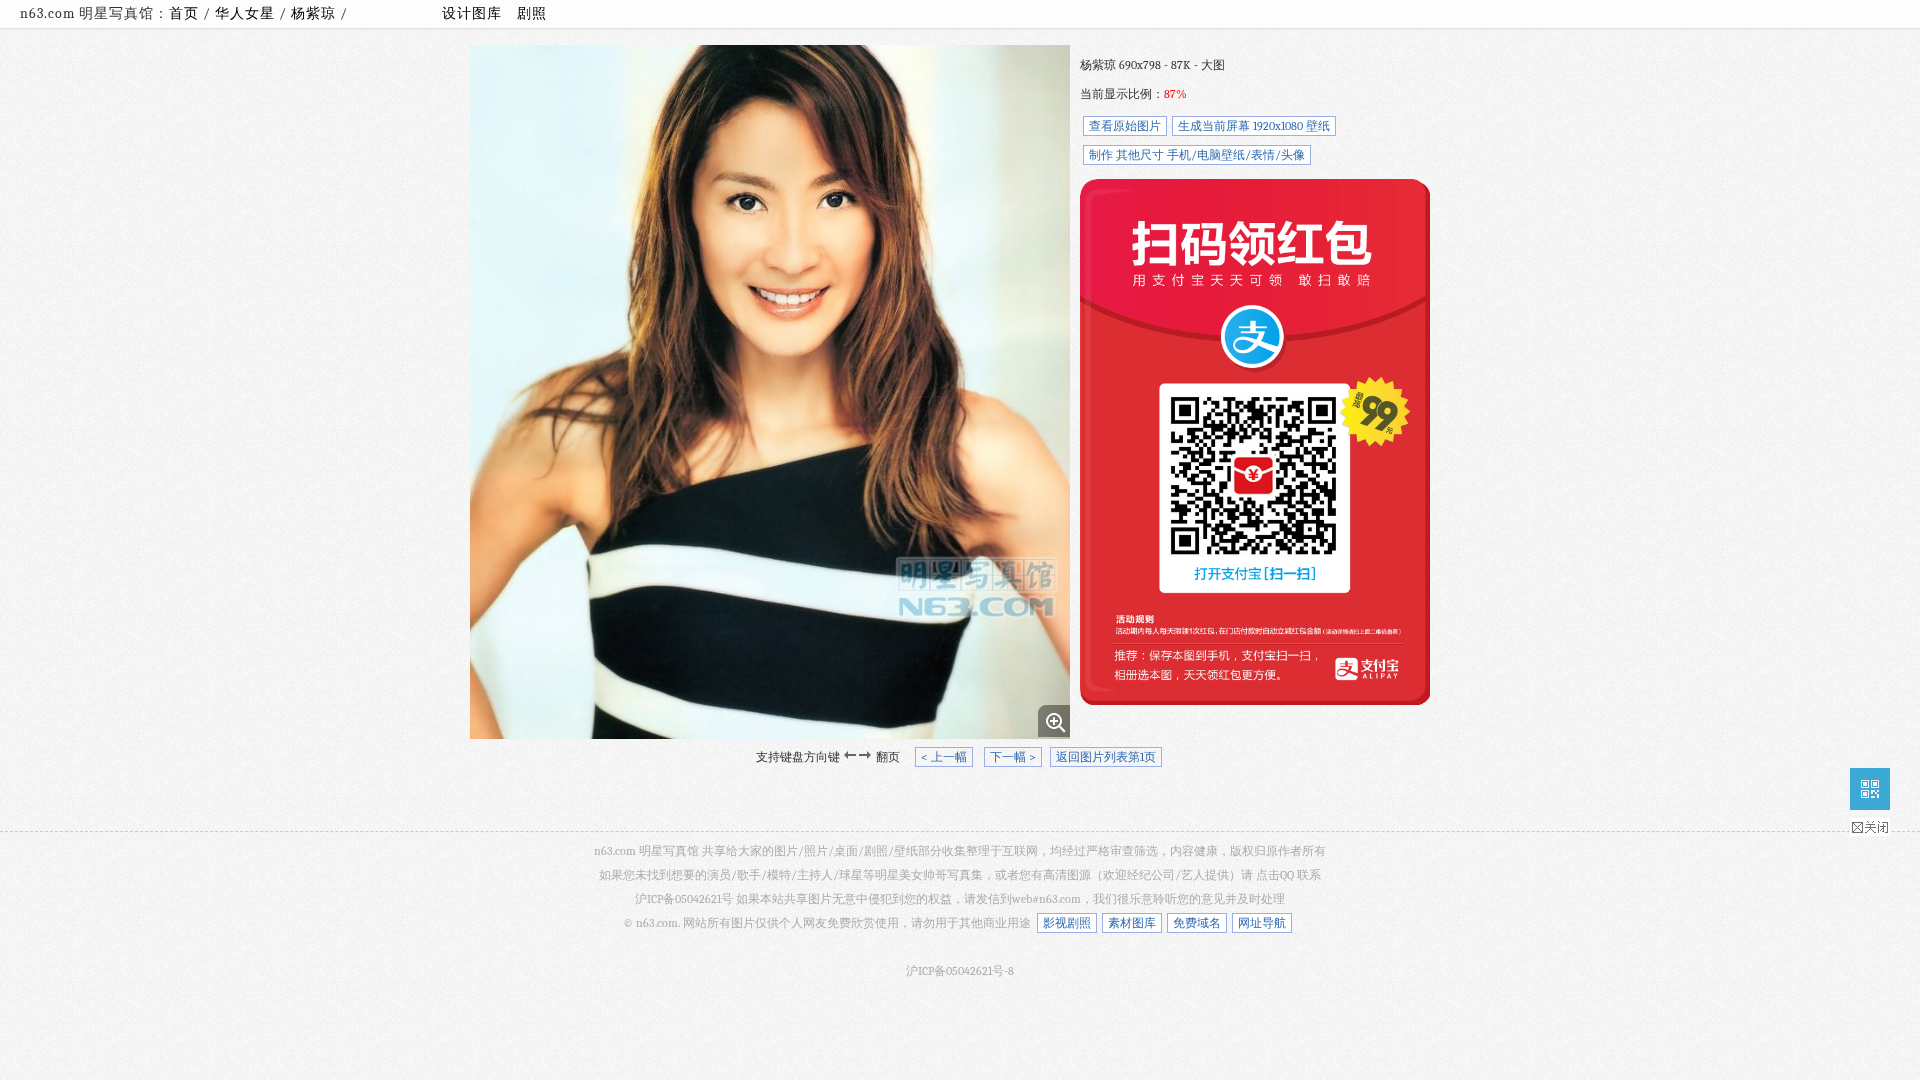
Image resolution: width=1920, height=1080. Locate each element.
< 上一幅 (944, 757)
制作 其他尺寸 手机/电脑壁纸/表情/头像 (1197, 155)
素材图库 (1132, 923)
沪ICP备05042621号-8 (960, 971)
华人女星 (247, 13)
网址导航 (1262, 923)
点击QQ (1275, 875)
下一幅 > (1013, 757)
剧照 (532, 13)
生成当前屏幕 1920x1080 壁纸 (1254, 126)
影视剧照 (1067, 923)
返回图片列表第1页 (1106, 757)
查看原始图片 (1125, 126)
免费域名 (1197, 923)
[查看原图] (1054, 721)
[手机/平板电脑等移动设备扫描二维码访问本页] (1870, 789)
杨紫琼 (315, 13)
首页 (184, 13)
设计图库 (472, 13)
